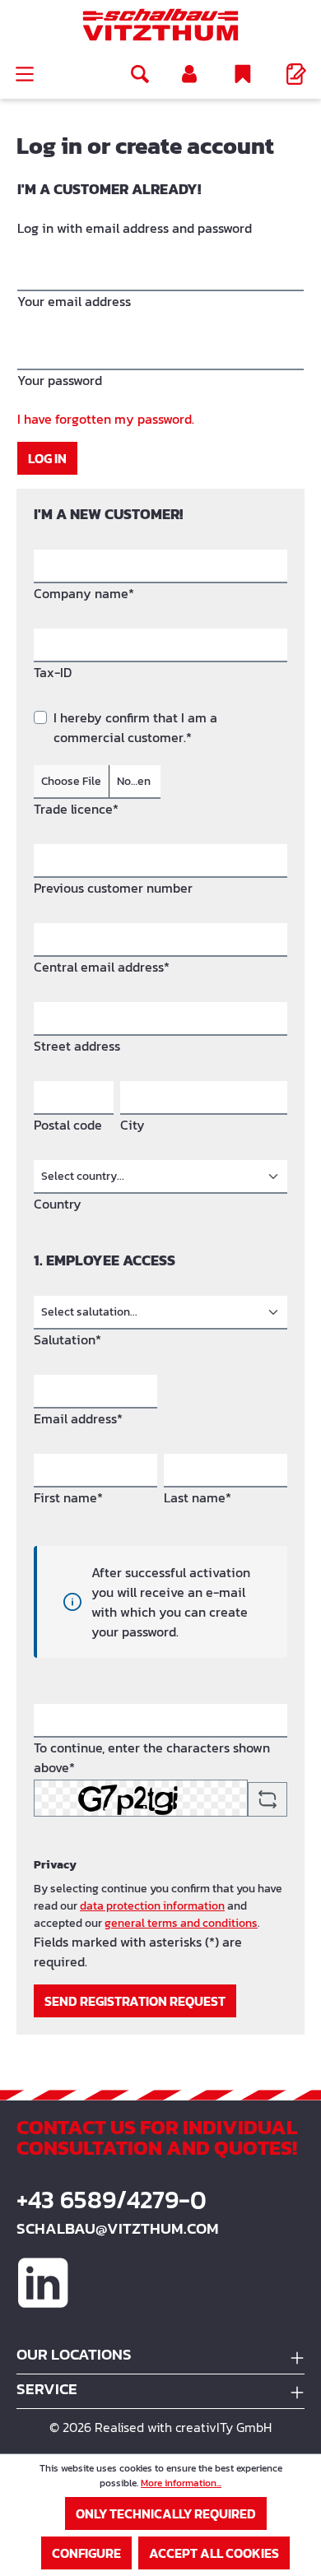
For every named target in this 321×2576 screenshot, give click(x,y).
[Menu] (25, 74)
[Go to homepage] (160, 25)
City (133, 1125)
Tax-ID (53, 672)
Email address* (78, 1418)
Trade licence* (76, 809)
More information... (181, 2483)
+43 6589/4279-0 (112, 2200)
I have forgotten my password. (106, 419)
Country (58, 1204)
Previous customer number (113, 888)
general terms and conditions (181, 1923)
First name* (68, 1497)
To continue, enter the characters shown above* (152, 1757)
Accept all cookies (214, 2553)
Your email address (74, 301)
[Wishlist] (243, 74)
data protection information (152, 1906)
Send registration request (135, 2001)
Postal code (68, 1125)
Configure (86, 2553)
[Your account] (189, 74)
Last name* (198, 1497)
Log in (47, 458)
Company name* (84, 593)
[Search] (140, 74)
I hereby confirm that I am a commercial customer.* (135, 727)
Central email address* (102, 967)
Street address (77, 1046)
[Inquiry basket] (296, 74)
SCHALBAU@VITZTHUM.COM (118, 2228)
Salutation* (67, 1339)
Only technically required (166, 2513)
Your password (60, 380)
